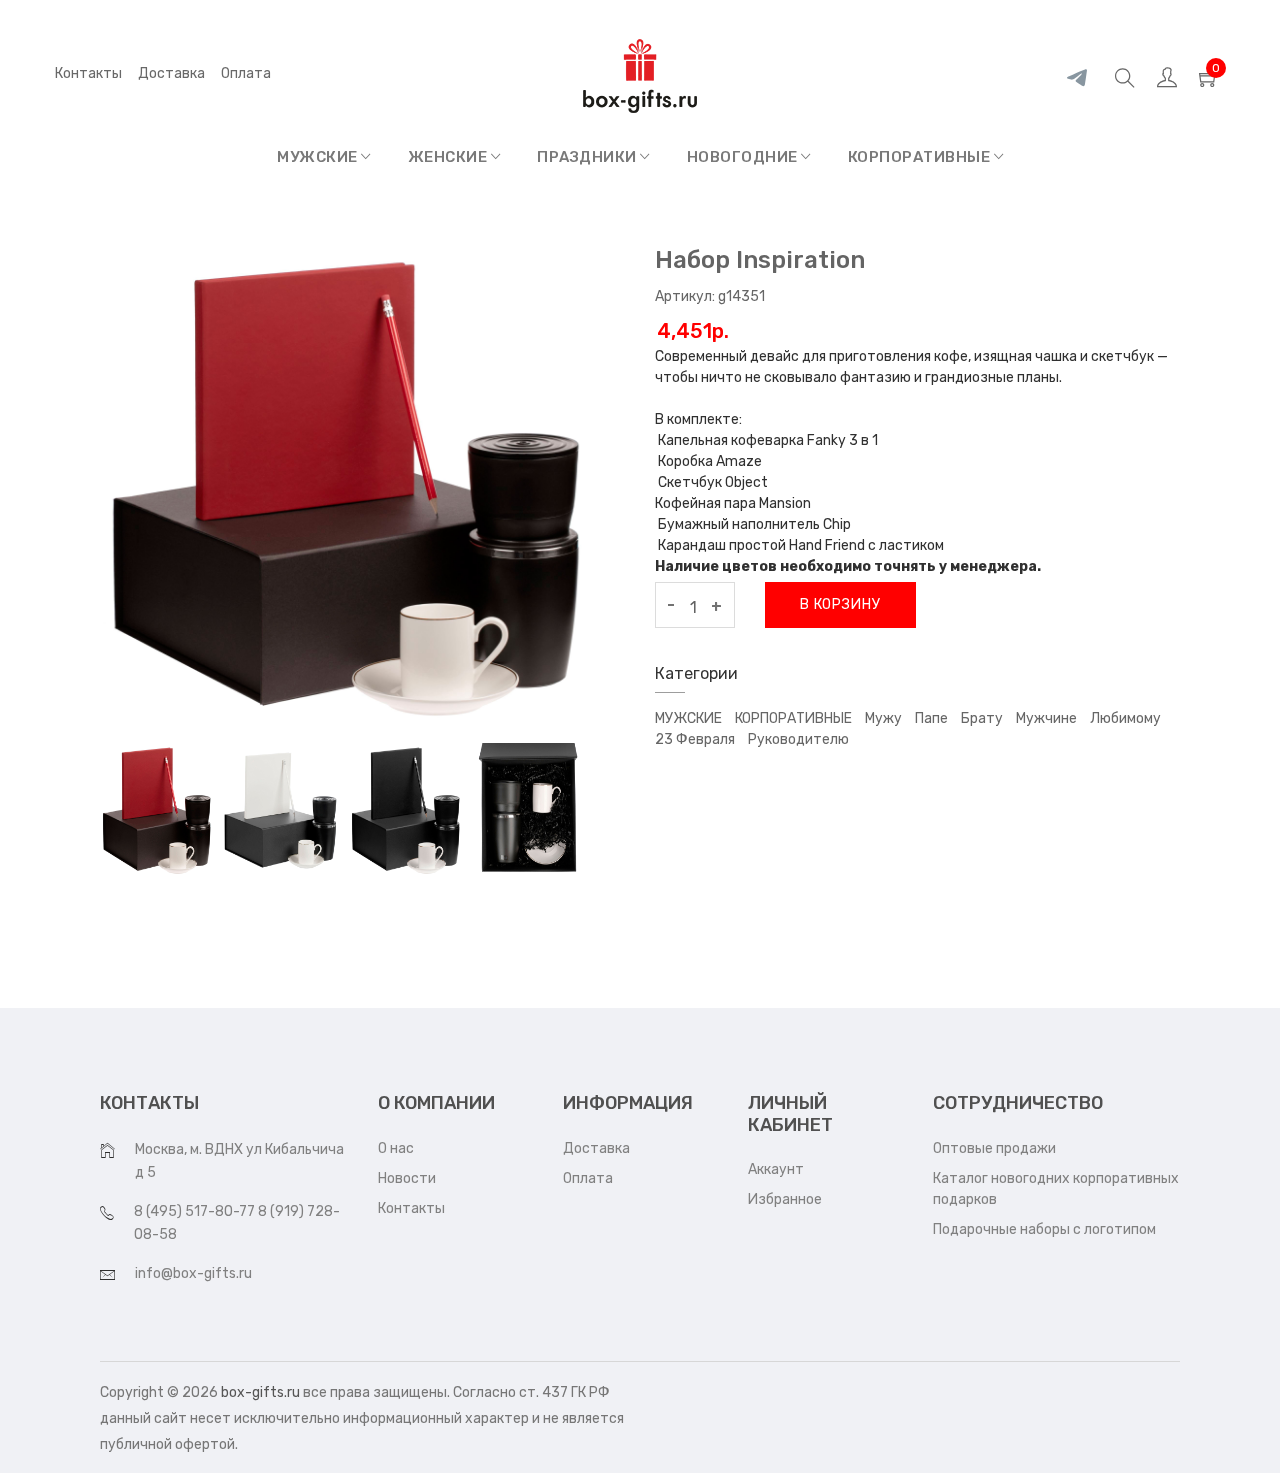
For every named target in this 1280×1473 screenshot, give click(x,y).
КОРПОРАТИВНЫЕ (921, 157)
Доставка (171, 73)
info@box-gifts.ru (193, 1273)
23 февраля (695, 739)
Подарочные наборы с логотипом (1044, 1229)
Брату (982, 718)
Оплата (588, 1178)
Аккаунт (776, 1169)
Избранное (785, 1199)
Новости (407, 1178)
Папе (931, 718)
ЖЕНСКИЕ (449, 157)
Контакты (88, 73)
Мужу (883, 718)
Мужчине (1046, 718)
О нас (396, 1148)
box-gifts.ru (260, 1392)
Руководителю (798, 739)
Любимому (1125, 718)
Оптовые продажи (994, 1148)
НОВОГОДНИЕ (744, 157)
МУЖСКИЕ (319, 157)
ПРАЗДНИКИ (588, 157)
